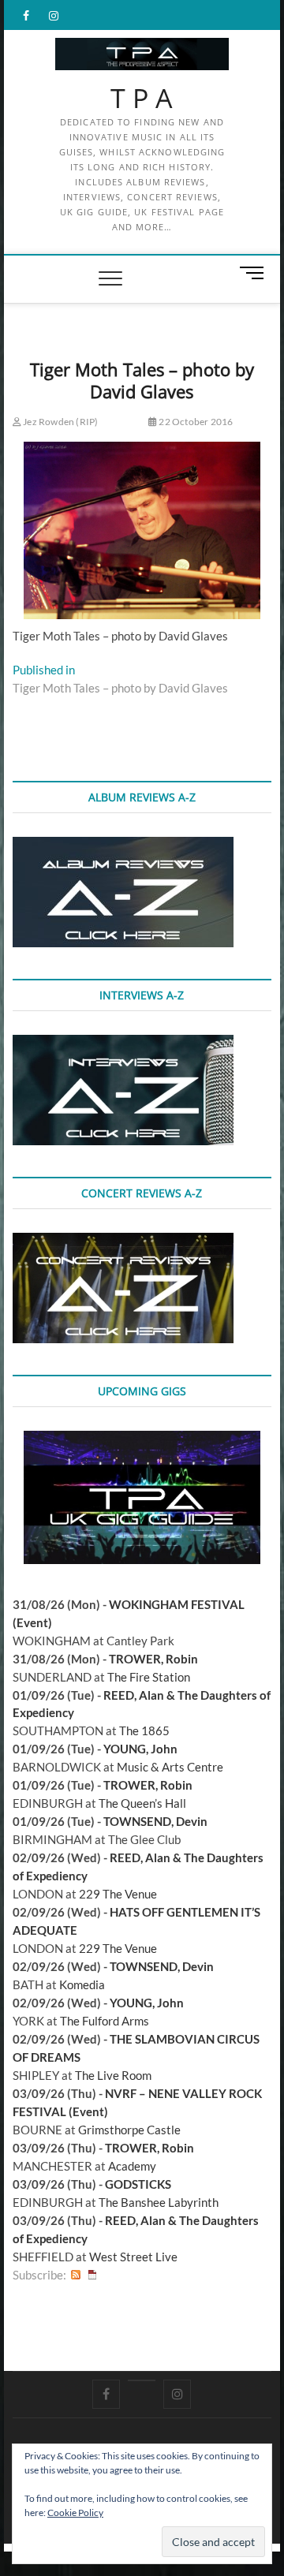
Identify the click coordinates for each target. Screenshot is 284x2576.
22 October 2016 (195, 422)
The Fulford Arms (105, 2021)
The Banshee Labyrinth (159, 2202)
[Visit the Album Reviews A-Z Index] (123, 846)
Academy (132, 2166)
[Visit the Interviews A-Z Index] (123, 1043)
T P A (142, 99)
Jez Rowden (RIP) (60, 422)
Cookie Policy (75, 2513)
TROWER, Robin (153, 1659)
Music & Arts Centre (170, 1767)
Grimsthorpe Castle (129, 2130)
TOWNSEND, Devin (155, 1821)
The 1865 (144, 1730)
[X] (142, 2380)
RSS (76, 2275)
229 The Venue (118, 1894)
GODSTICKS (138, 2184)
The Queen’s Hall (142, 1803)
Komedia (82, 1984)
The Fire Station (149, 1677)
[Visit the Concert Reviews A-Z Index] (123, 1241)
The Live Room (113, 2075)
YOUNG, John (140, 1749)
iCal (92, 2275)
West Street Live (133, 2257)
